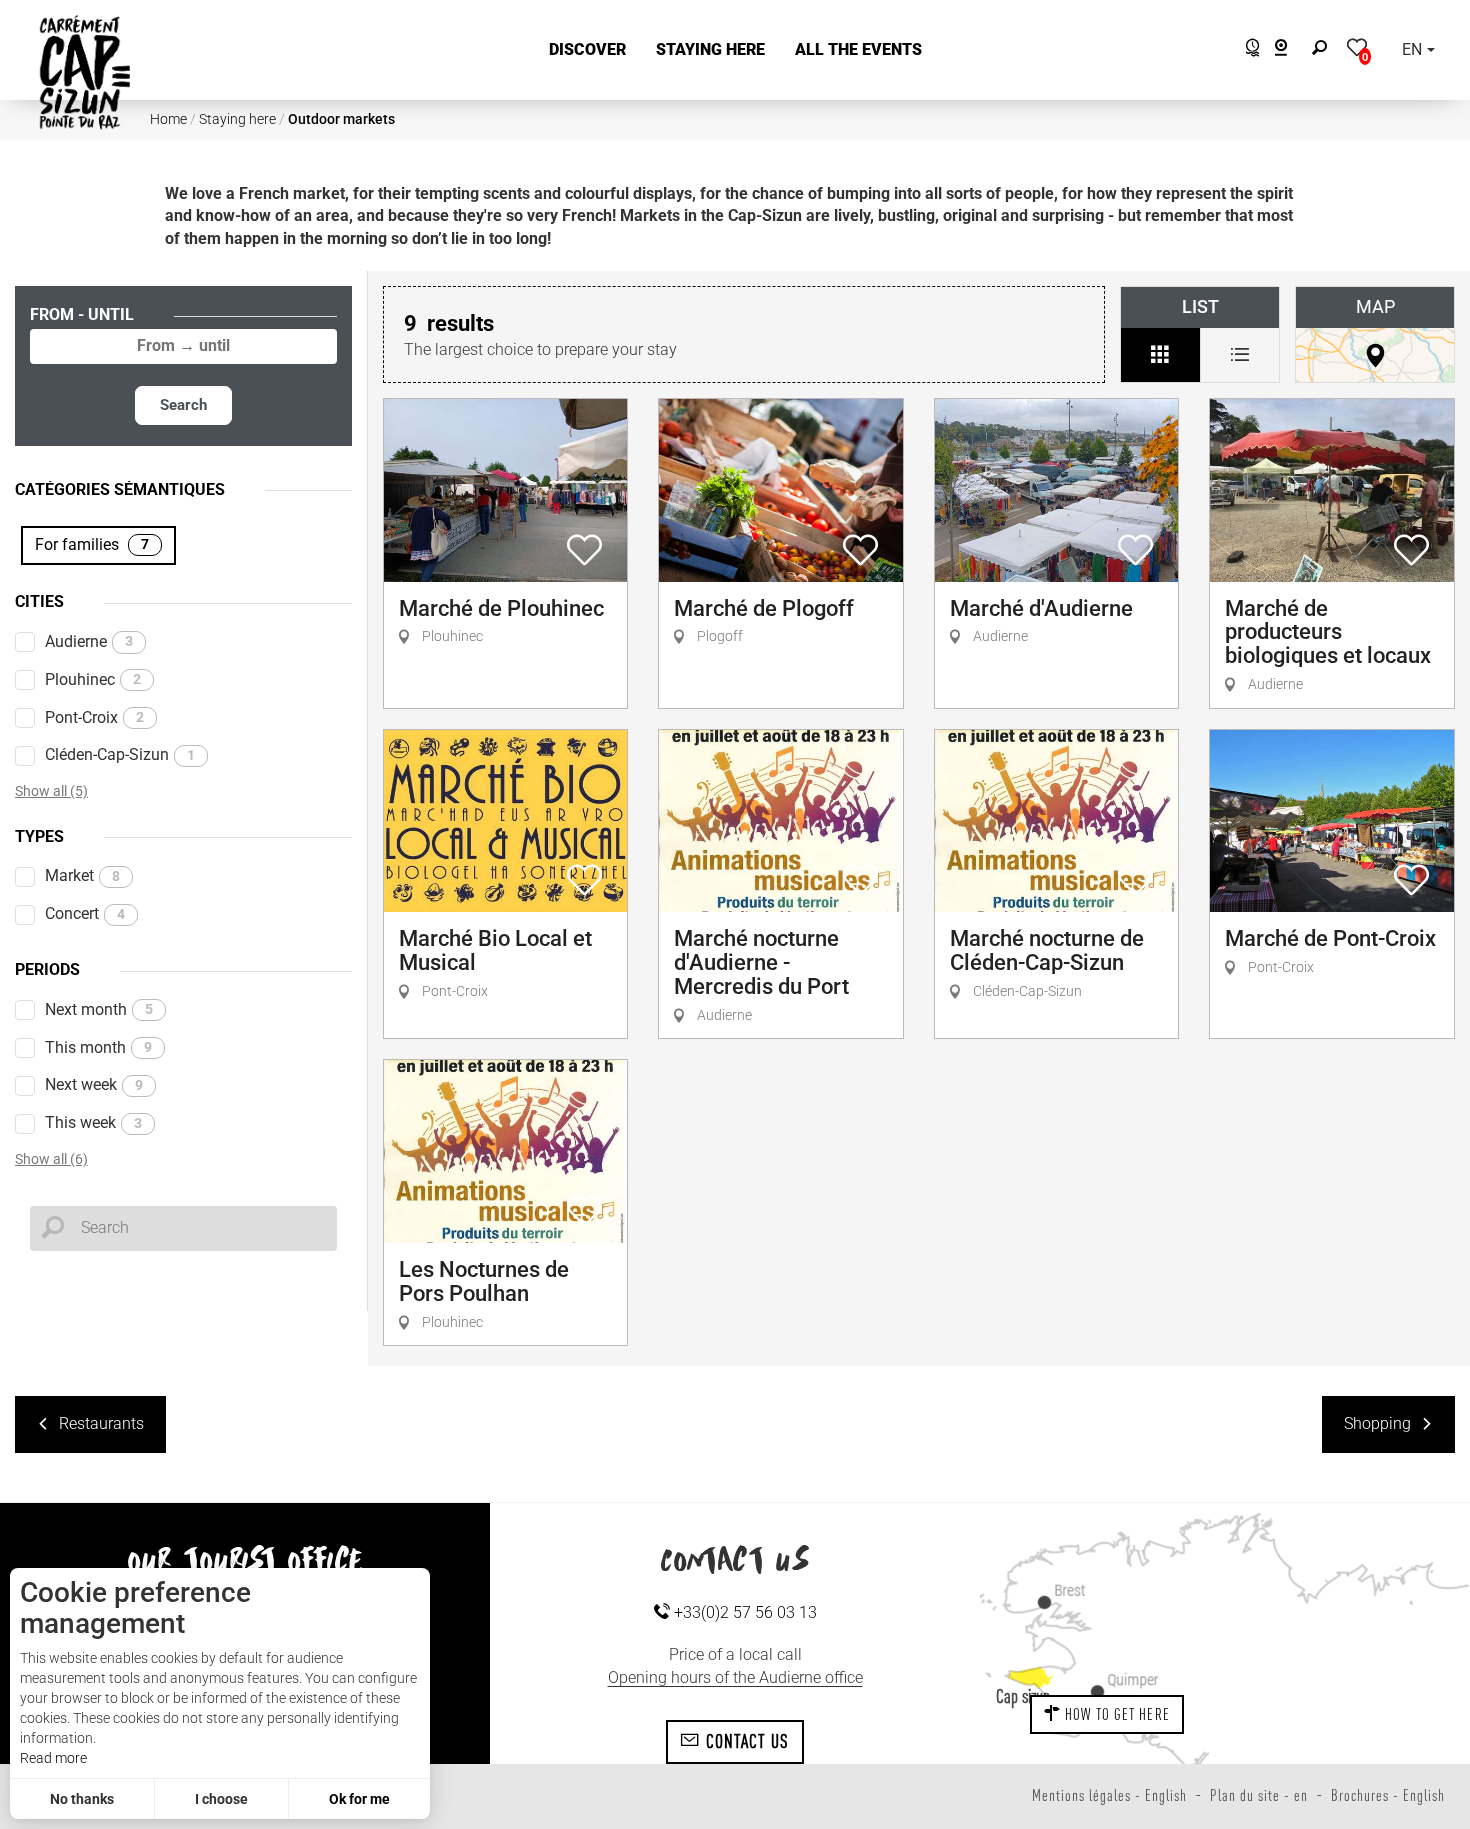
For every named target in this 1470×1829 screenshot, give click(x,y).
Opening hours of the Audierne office (735, 1677)
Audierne (89, 641)
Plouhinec (93, 679)
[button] (587, 50)
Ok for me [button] (359, 1799)
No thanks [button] (82, 1799)
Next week (94, 1084)
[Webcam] (1291, 50)
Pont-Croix (94, 717)
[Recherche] (1324, 50)
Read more (53, 1758)
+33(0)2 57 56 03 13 (743, 1612)
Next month (99, 1009)
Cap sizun (1023, 1696)
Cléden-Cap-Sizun (120, 754)
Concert (85, 913)
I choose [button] (221, 1799)
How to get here (1115, 1714)
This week (93, 1122)
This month (98, 1047)
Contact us (745, 1741)
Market (82, 875)
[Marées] (1247, 50)
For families (92, 544)
